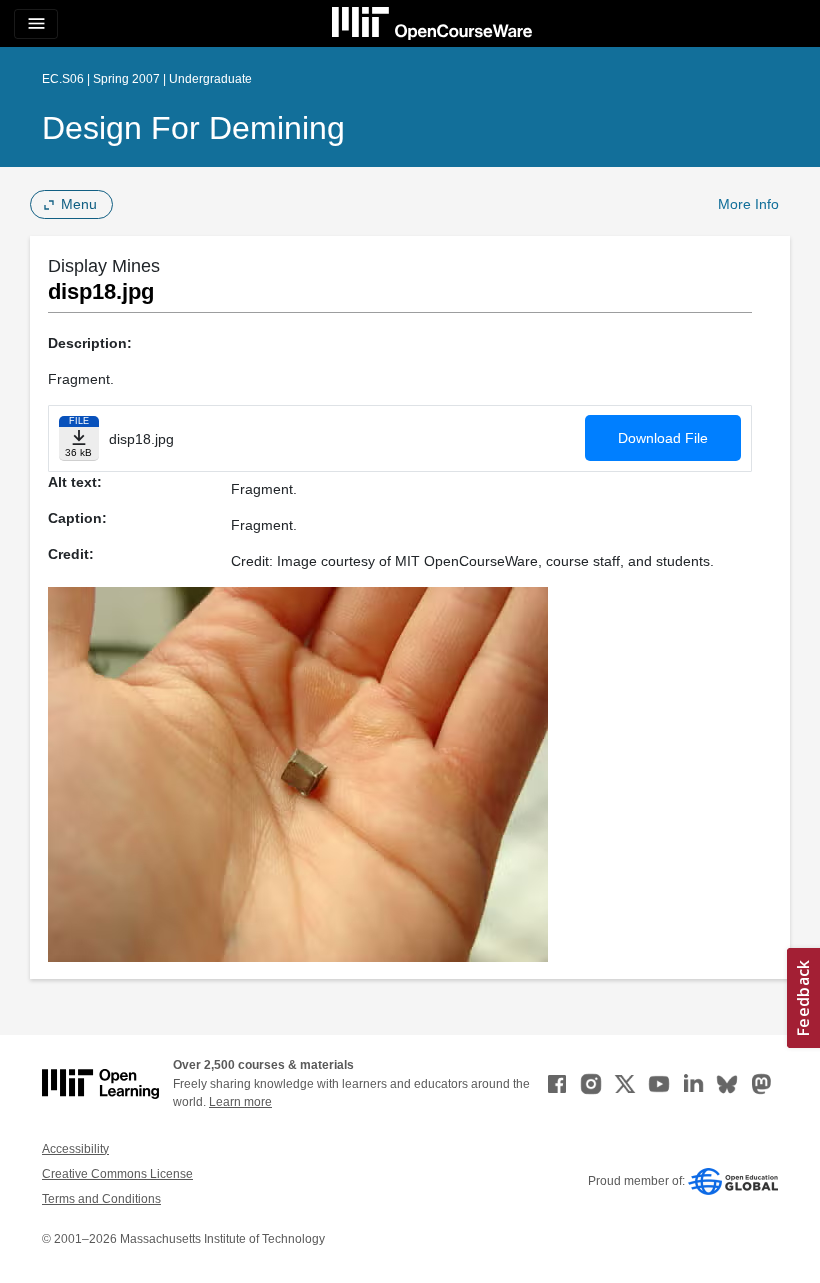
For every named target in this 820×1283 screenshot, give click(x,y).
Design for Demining (193, 128)
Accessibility (75, 1149)
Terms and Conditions (101, 1199)
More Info (748, 204)
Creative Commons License (117, 1174)
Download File (663, 438)
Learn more (240, 1102)
